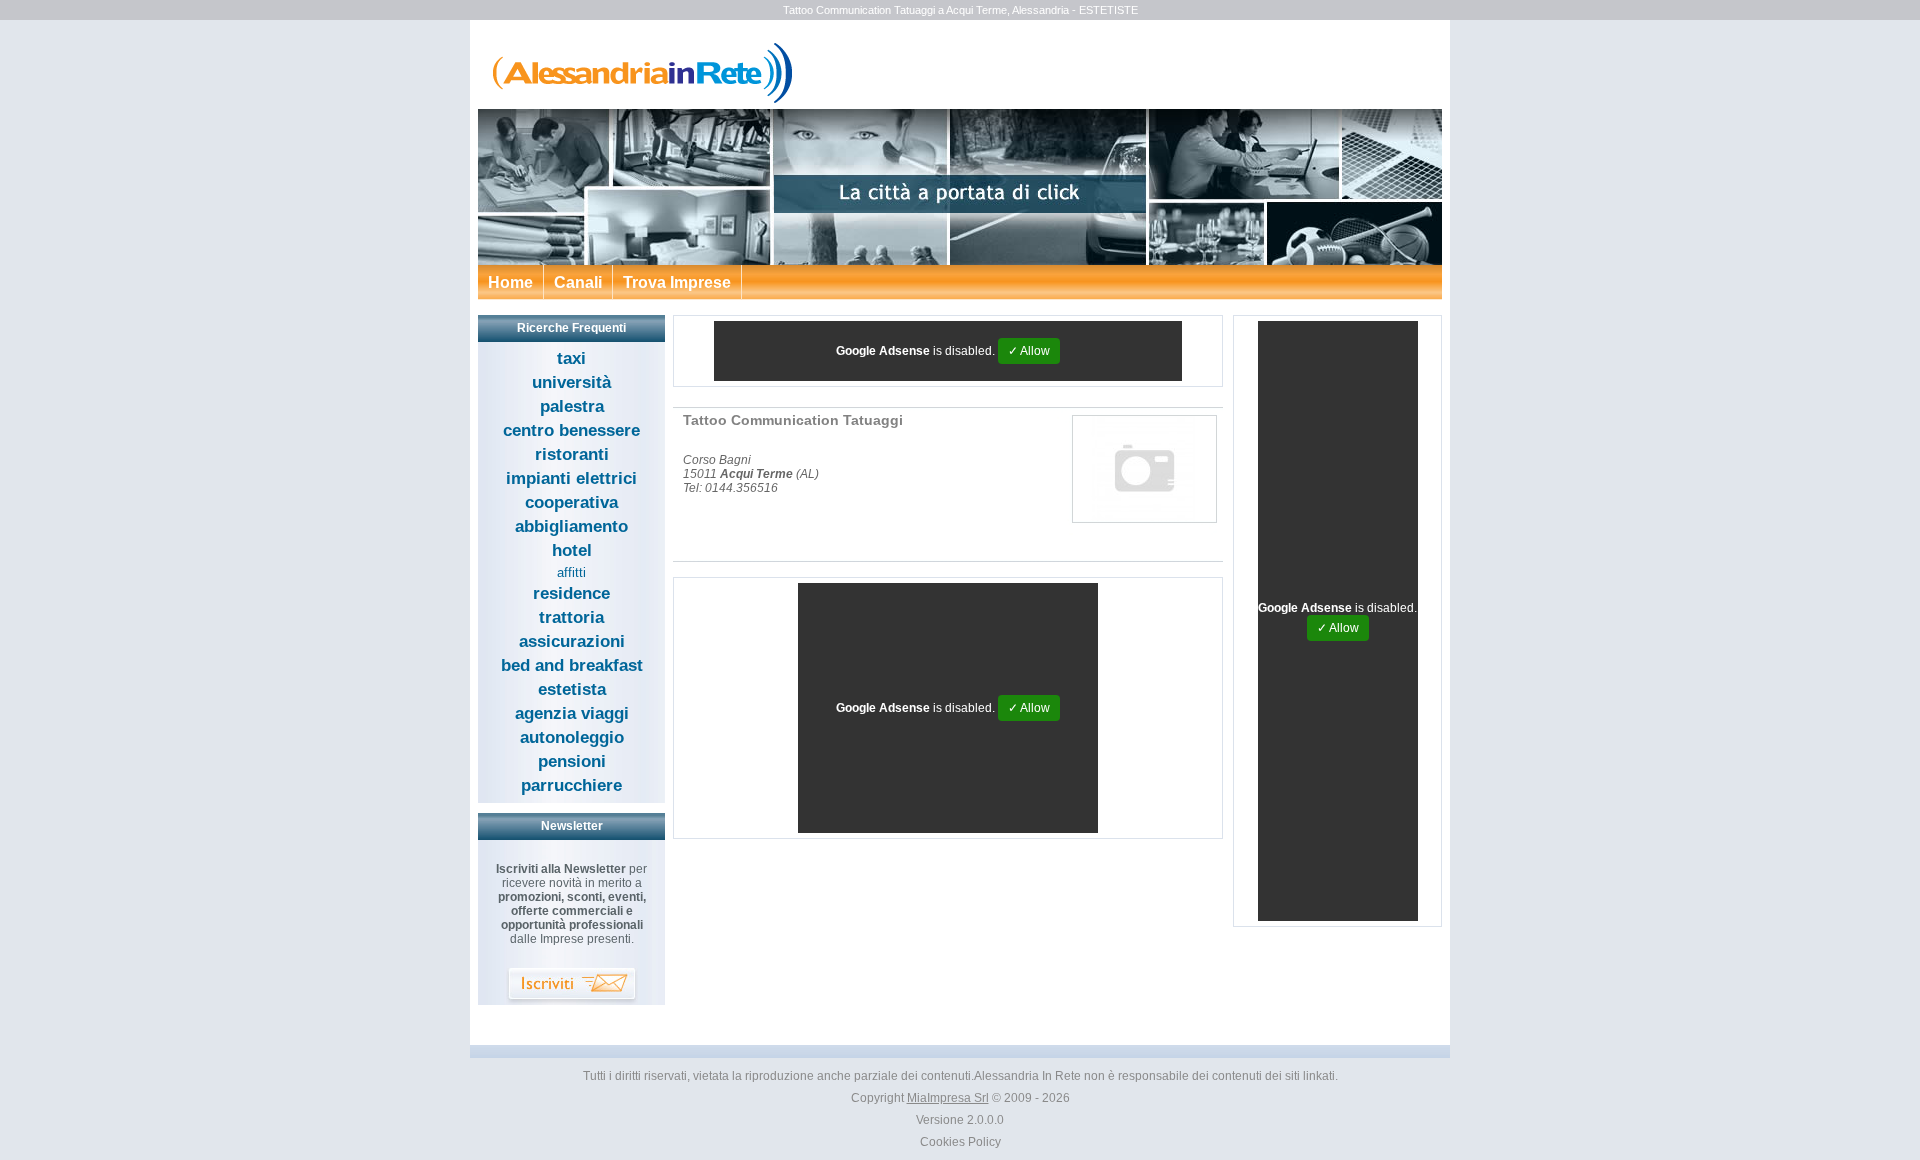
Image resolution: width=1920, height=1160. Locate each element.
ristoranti (572, 454)
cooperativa (571, 502)
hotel (572, 550)
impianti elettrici (571, 478)
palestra (572, 406)
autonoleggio (572, 737)
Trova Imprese (677, 282)
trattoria (571, 617)
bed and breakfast (572, 665)
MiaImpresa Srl (948, 1098)
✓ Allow (1029, 351)
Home (510, 282)
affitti (571, 572)
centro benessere (571, 430)
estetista (572, 689)
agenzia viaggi (572, 713)
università (571, 382)
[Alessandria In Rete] (637, 100)
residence (571, 593)
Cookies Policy (960, 1142)
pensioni (572, 761)
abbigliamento (571, 526)
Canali (578, 282)
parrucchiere (571, 785)
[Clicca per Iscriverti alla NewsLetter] (572, 986)
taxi (571, 358)
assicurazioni (572, 641)
